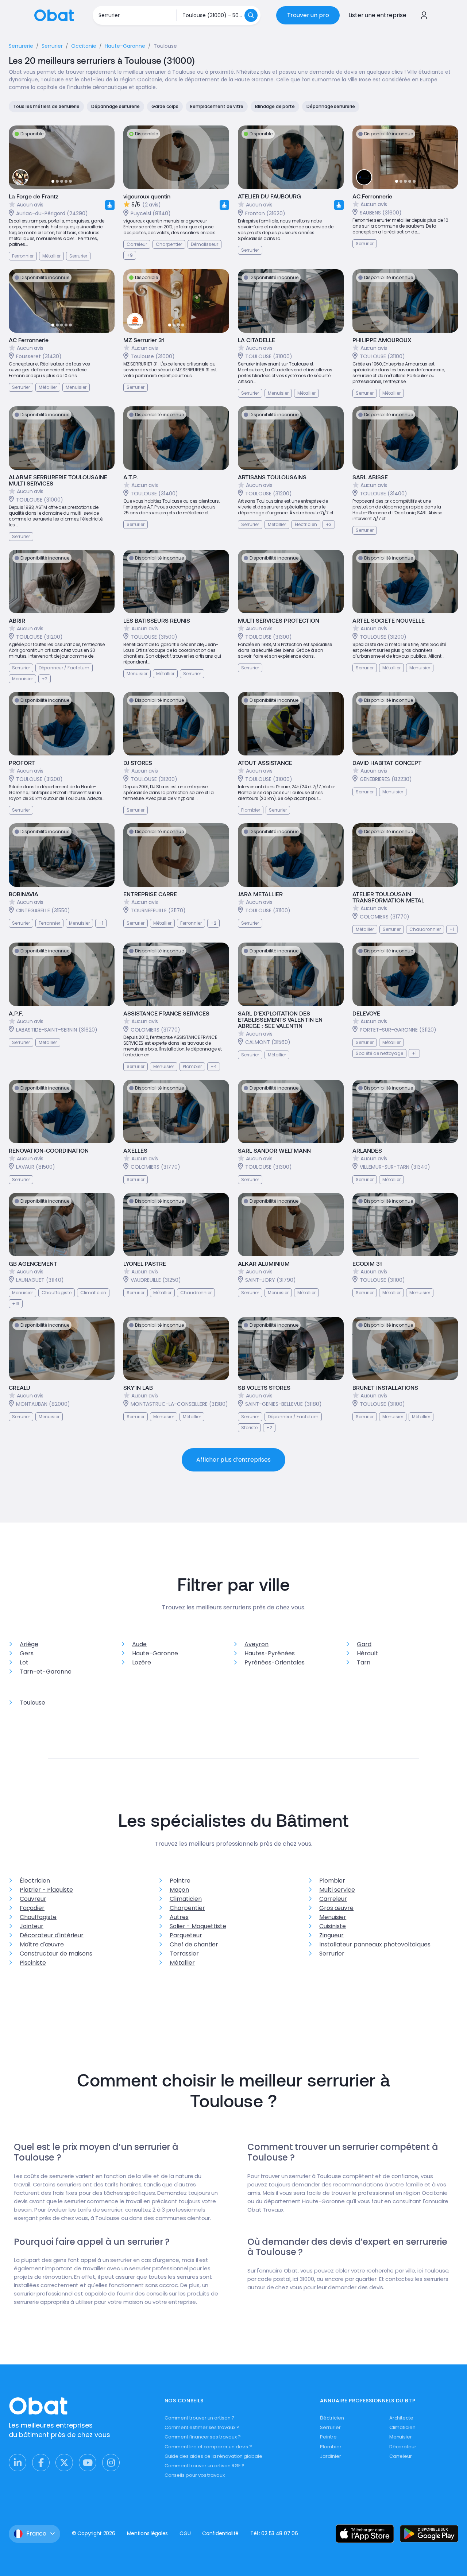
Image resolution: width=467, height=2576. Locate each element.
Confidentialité (220, 2533)
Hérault (367, 1653)
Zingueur (331, 1935)
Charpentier (187, 1908)
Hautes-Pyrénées (270, 1653)
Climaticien (186, 1899)
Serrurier (332, 1954)
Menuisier (333, 1917)
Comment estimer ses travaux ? (202, 2427)
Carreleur (333, 1899)
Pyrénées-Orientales (275, 1662)
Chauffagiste (38, 1917)
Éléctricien (332, 2418)
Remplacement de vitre (217, 106)
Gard (364, 1644)
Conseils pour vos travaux (195, 2475)
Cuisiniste (333, 1926)
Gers (27, 1653)
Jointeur (32, 1926)
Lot (24, 1662)
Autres (179, 1917)
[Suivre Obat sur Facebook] (41, 2463)
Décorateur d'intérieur (52, 1935)
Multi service (337, 1890)
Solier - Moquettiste (198, 1926)
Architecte (401, 2418)
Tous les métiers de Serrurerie (46, 106)
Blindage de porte (275, 106)
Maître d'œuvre (42, 1944)
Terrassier (184, 1954)
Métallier (182, 1963)
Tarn (364, 1662)
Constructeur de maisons (56, 1954)
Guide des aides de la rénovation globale (213, 2456)
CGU (185, 2533)
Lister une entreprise (377, 15)
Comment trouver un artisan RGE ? (205, 2466)
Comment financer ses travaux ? (203, 2437)
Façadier (32, 1908)
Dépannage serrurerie (115, 106)
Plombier (332, 1881)
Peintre (180, 1881)
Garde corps (165, 106)
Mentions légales (148, 2533)
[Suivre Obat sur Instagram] (111, 2463)
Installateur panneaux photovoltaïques (375, 1944)
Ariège (29, 1644)
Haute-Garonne (155, 1653)
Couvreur (33, 1899)
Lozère (142, 1662)
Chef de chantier (194, 1944)
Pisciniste (33, 1963)
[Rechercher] (251, 15)
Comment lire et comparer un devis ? (209, 2447)
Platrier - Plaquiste (46, 1890)
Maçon (179, 1890)
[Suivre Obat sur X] (64, 2463)
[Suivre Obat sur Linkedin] (18, 2463)
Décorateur (403, 2447)
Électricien (35, 1881)
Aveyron (256, 1644)
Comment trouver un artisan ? (200, 2418)
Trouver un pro (308, 15)
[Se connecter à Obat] (424, 15)
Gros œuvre (336, 1908)
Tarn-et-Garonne (46, 1672)
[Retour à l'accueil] (54, 15)
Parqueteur (186, 1935)
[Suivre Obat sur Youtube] (88, 2463)
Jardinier (330, 2456)
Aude (139, 1644)
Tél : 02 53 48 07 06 (274, 2533)
